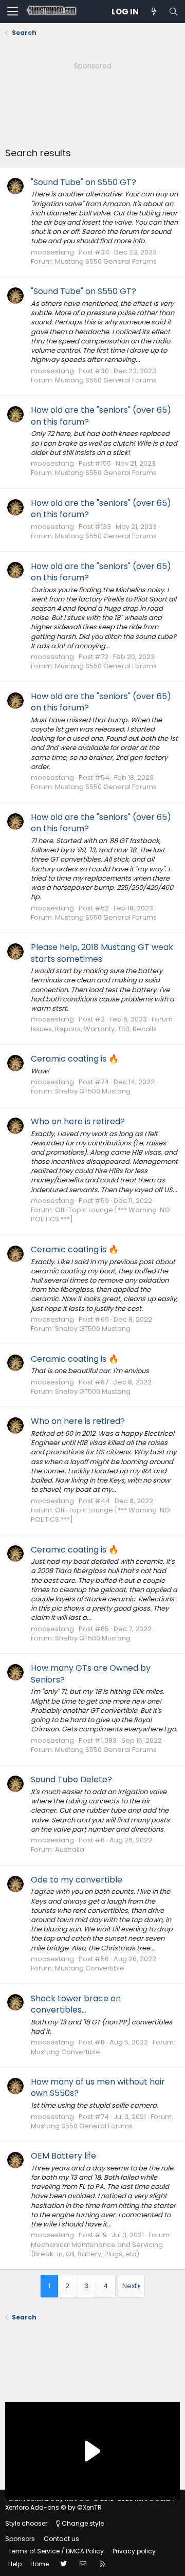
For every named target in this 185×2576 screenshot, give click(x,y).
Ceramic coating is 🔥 (75, 1059)
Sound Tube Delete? (71, 1779)
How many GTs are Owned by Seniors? (91, 1674)
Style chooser (26, 2523)
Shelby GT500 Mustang (93, 1091)
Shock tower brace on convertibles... (76, 2004)
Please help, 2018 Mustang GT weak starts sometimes (102, 953)
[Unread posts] (154, 12)
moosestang (52, 252)
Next (129, 2286)
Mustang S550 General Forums (106, 261)
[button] (13, 12)
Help (15, 2564)
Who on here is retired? (78, 1121)
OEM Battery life (63, 2156)
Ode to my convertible (77, 1880)
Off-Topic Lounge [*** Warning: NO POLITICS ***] (100, 1214)
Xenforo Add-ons (53, 2507)
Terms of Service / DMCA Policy (56, 2551)
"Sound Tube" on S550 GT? (84, 182)
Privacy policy (134, 2551)
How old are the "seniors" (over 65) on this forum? (101, 416)
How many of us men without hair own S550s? (98, 2087)
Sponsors (20, 2539)
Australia (70, 1849)
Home (40, 2564)
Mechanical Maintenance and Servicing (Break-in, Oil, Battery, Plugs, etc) (97, 2249)
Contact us (61, 2539)
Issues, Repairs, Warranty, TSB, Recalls (94, 1029)
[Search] (173, 12)
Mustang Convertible (90, 1968)
